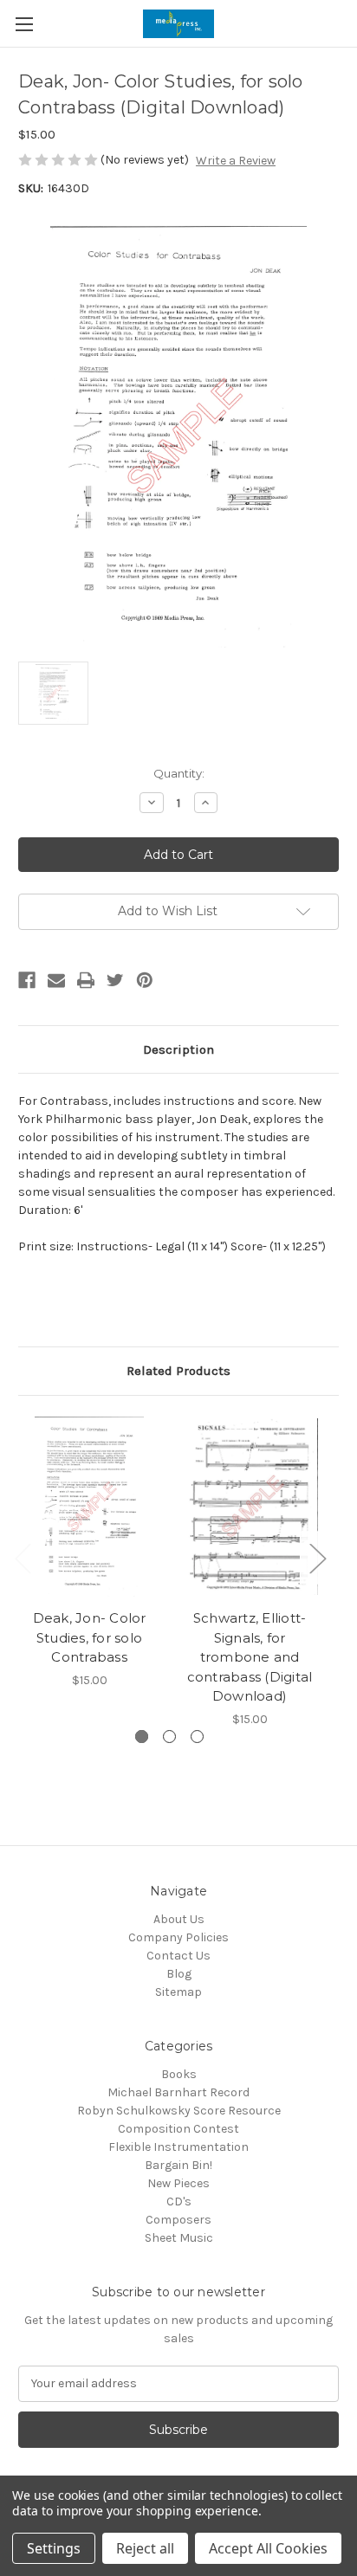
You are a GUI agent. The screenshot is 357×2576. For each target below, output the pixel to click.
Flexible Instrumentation (178, 2147)
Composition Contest (178, 2129)
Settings (54, 2548)
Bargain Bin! (178, 2165)
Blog (179, 1974)
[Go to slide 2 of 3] (169, 1737)
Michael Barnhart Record (178, 2092)
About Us (179, 1919)
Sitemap (178, 1992)
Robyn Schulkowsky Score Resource (179, 2111)
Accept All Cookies (268, 2548)
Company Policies (178, 1937)
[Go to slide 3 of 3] (197, 1737)
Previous (23, 1558)
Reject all (145, 2548)
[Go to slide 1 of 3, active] (142, 1737)
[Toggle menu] (24, 24)
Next (317, 1558)
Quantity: (179, 773)
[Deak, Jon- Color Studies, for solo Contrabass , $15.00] (89, 1507)
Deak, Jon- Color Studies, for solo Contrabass (90, 1637)
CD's (179, 2202)
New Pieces (178, 2183)
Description (178, 1049)
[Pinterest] (145, 980)
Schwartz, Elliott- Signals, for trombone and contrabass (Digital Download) (250, 1657)
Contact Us (178, 1956)
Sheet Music (179, 2238)
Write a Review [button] (236, 161)
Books (179, 2074)
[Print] (86, 980)
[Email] (56, 980)
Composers (178, 2220)
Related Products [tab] (178, 1371)
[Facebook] (27, 980)
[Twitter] (115, 980)
